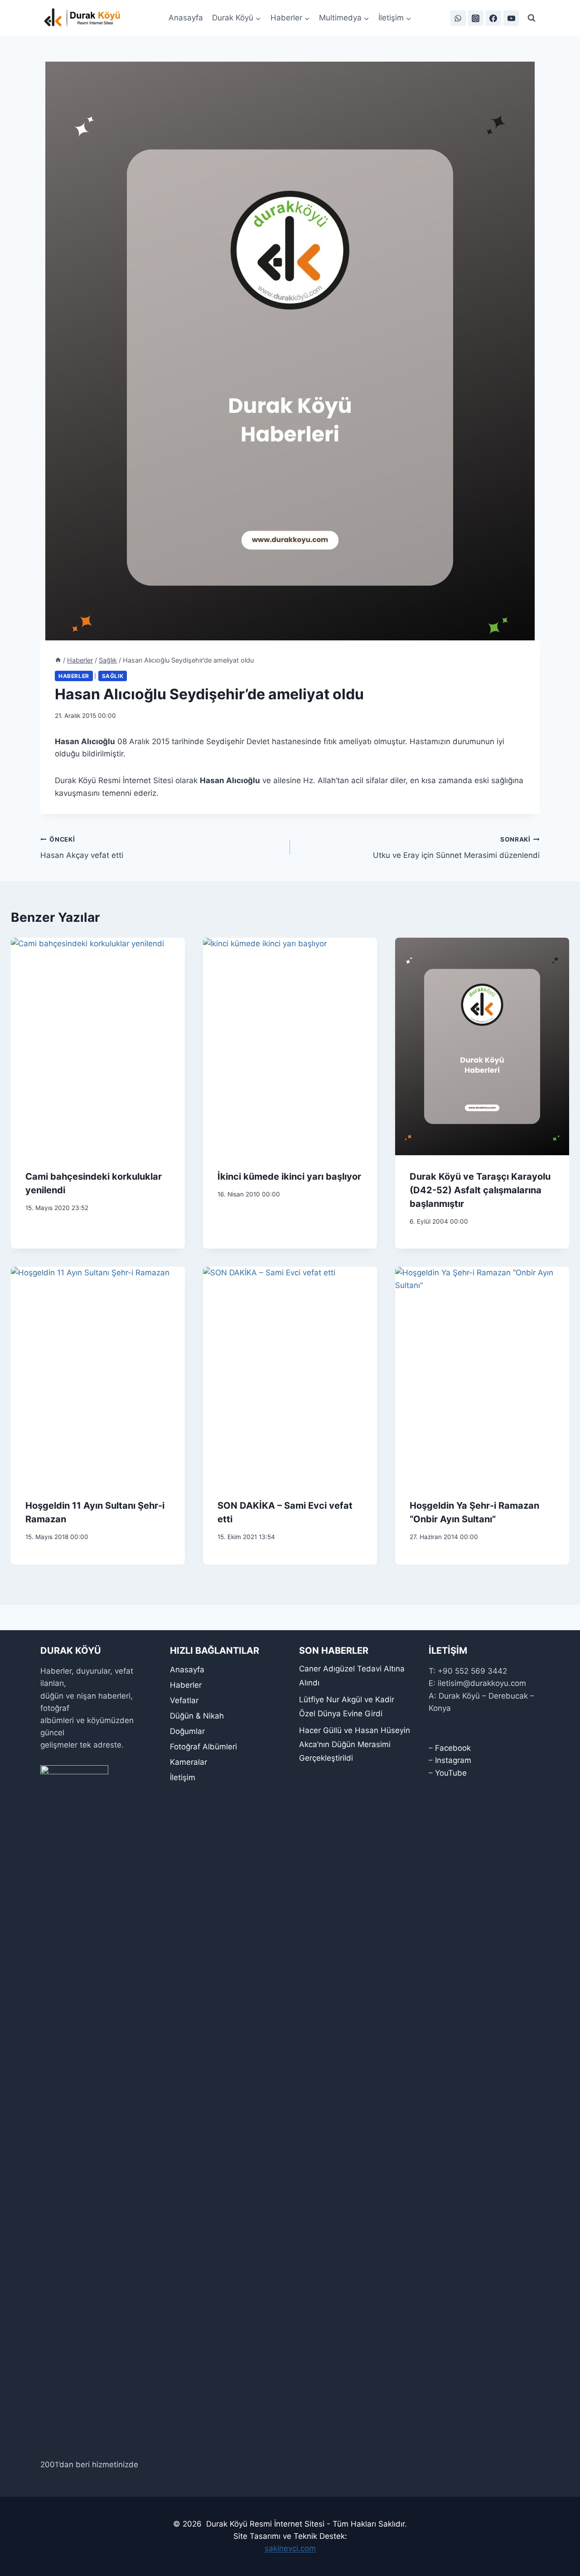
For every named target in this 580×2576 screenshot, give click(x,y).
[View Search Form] (532, 18)
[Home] (58, 660)
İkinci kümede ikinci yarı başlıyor (289, 1177)
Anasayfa (186, 18)
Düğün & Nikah (197, 1716)
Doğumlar (187, 1731)
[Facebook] (493, 18)
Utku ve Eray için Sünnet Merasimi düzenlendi (456, 848)
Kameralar (188, 1762)
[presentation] (98, 1046)
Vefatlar (184, 1700)
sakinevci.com (290, 2548)
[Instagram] (476, 18)
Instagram (453, 1760)
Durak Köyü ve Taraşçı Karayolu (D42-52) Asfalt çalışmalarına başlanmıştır (480, 1190)
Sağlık (113, 676)
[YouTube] (511, 18)
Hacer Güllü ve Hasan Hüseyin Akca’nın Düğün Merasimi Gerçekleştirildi (355, 1744)
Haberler (74, 676)
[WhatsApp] (458, 18)
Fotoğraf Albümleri (203, 1747)
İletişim (183, 1777)
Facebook (453, 1748)
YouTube (451, 1773)
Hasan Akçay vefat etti (82, 848)
